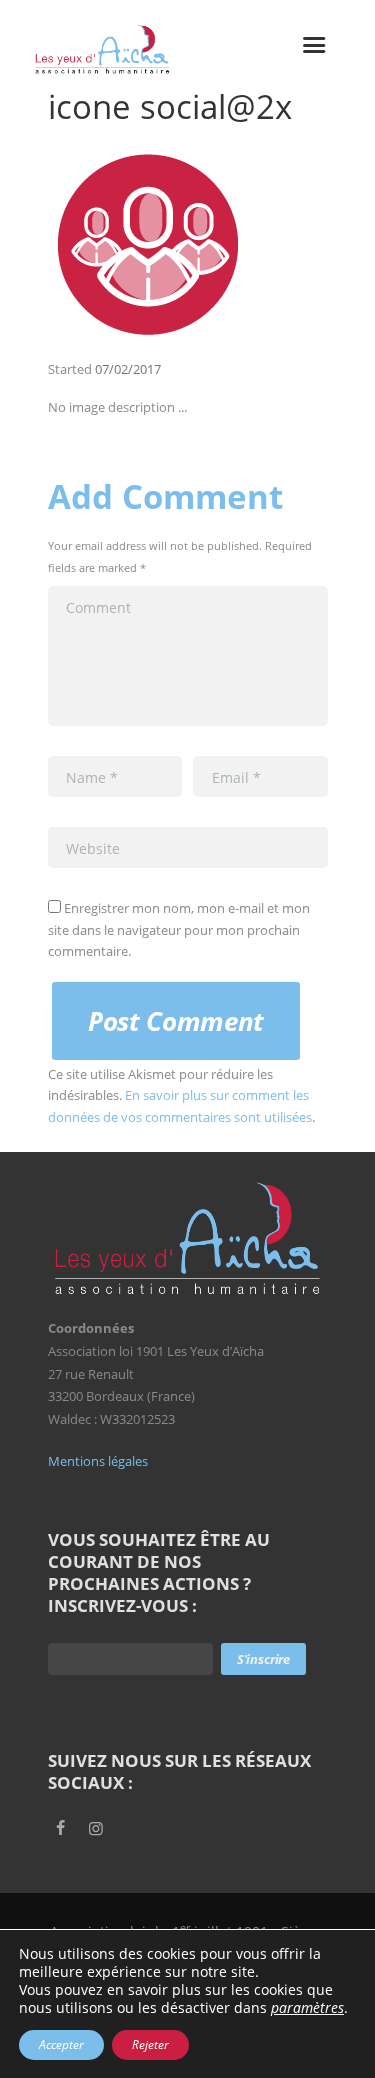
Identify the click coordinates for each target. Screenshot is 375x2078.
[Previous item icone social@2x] (118, 244)
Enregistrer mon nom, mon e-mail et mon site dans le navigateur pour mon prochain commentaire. (179, 929)
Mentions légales (98, 1461)
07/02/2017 (128, 369)
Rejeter (150, 2044)
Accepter (61, 2044)
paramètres (307, 2008)
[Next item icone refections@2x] (258, 244)
